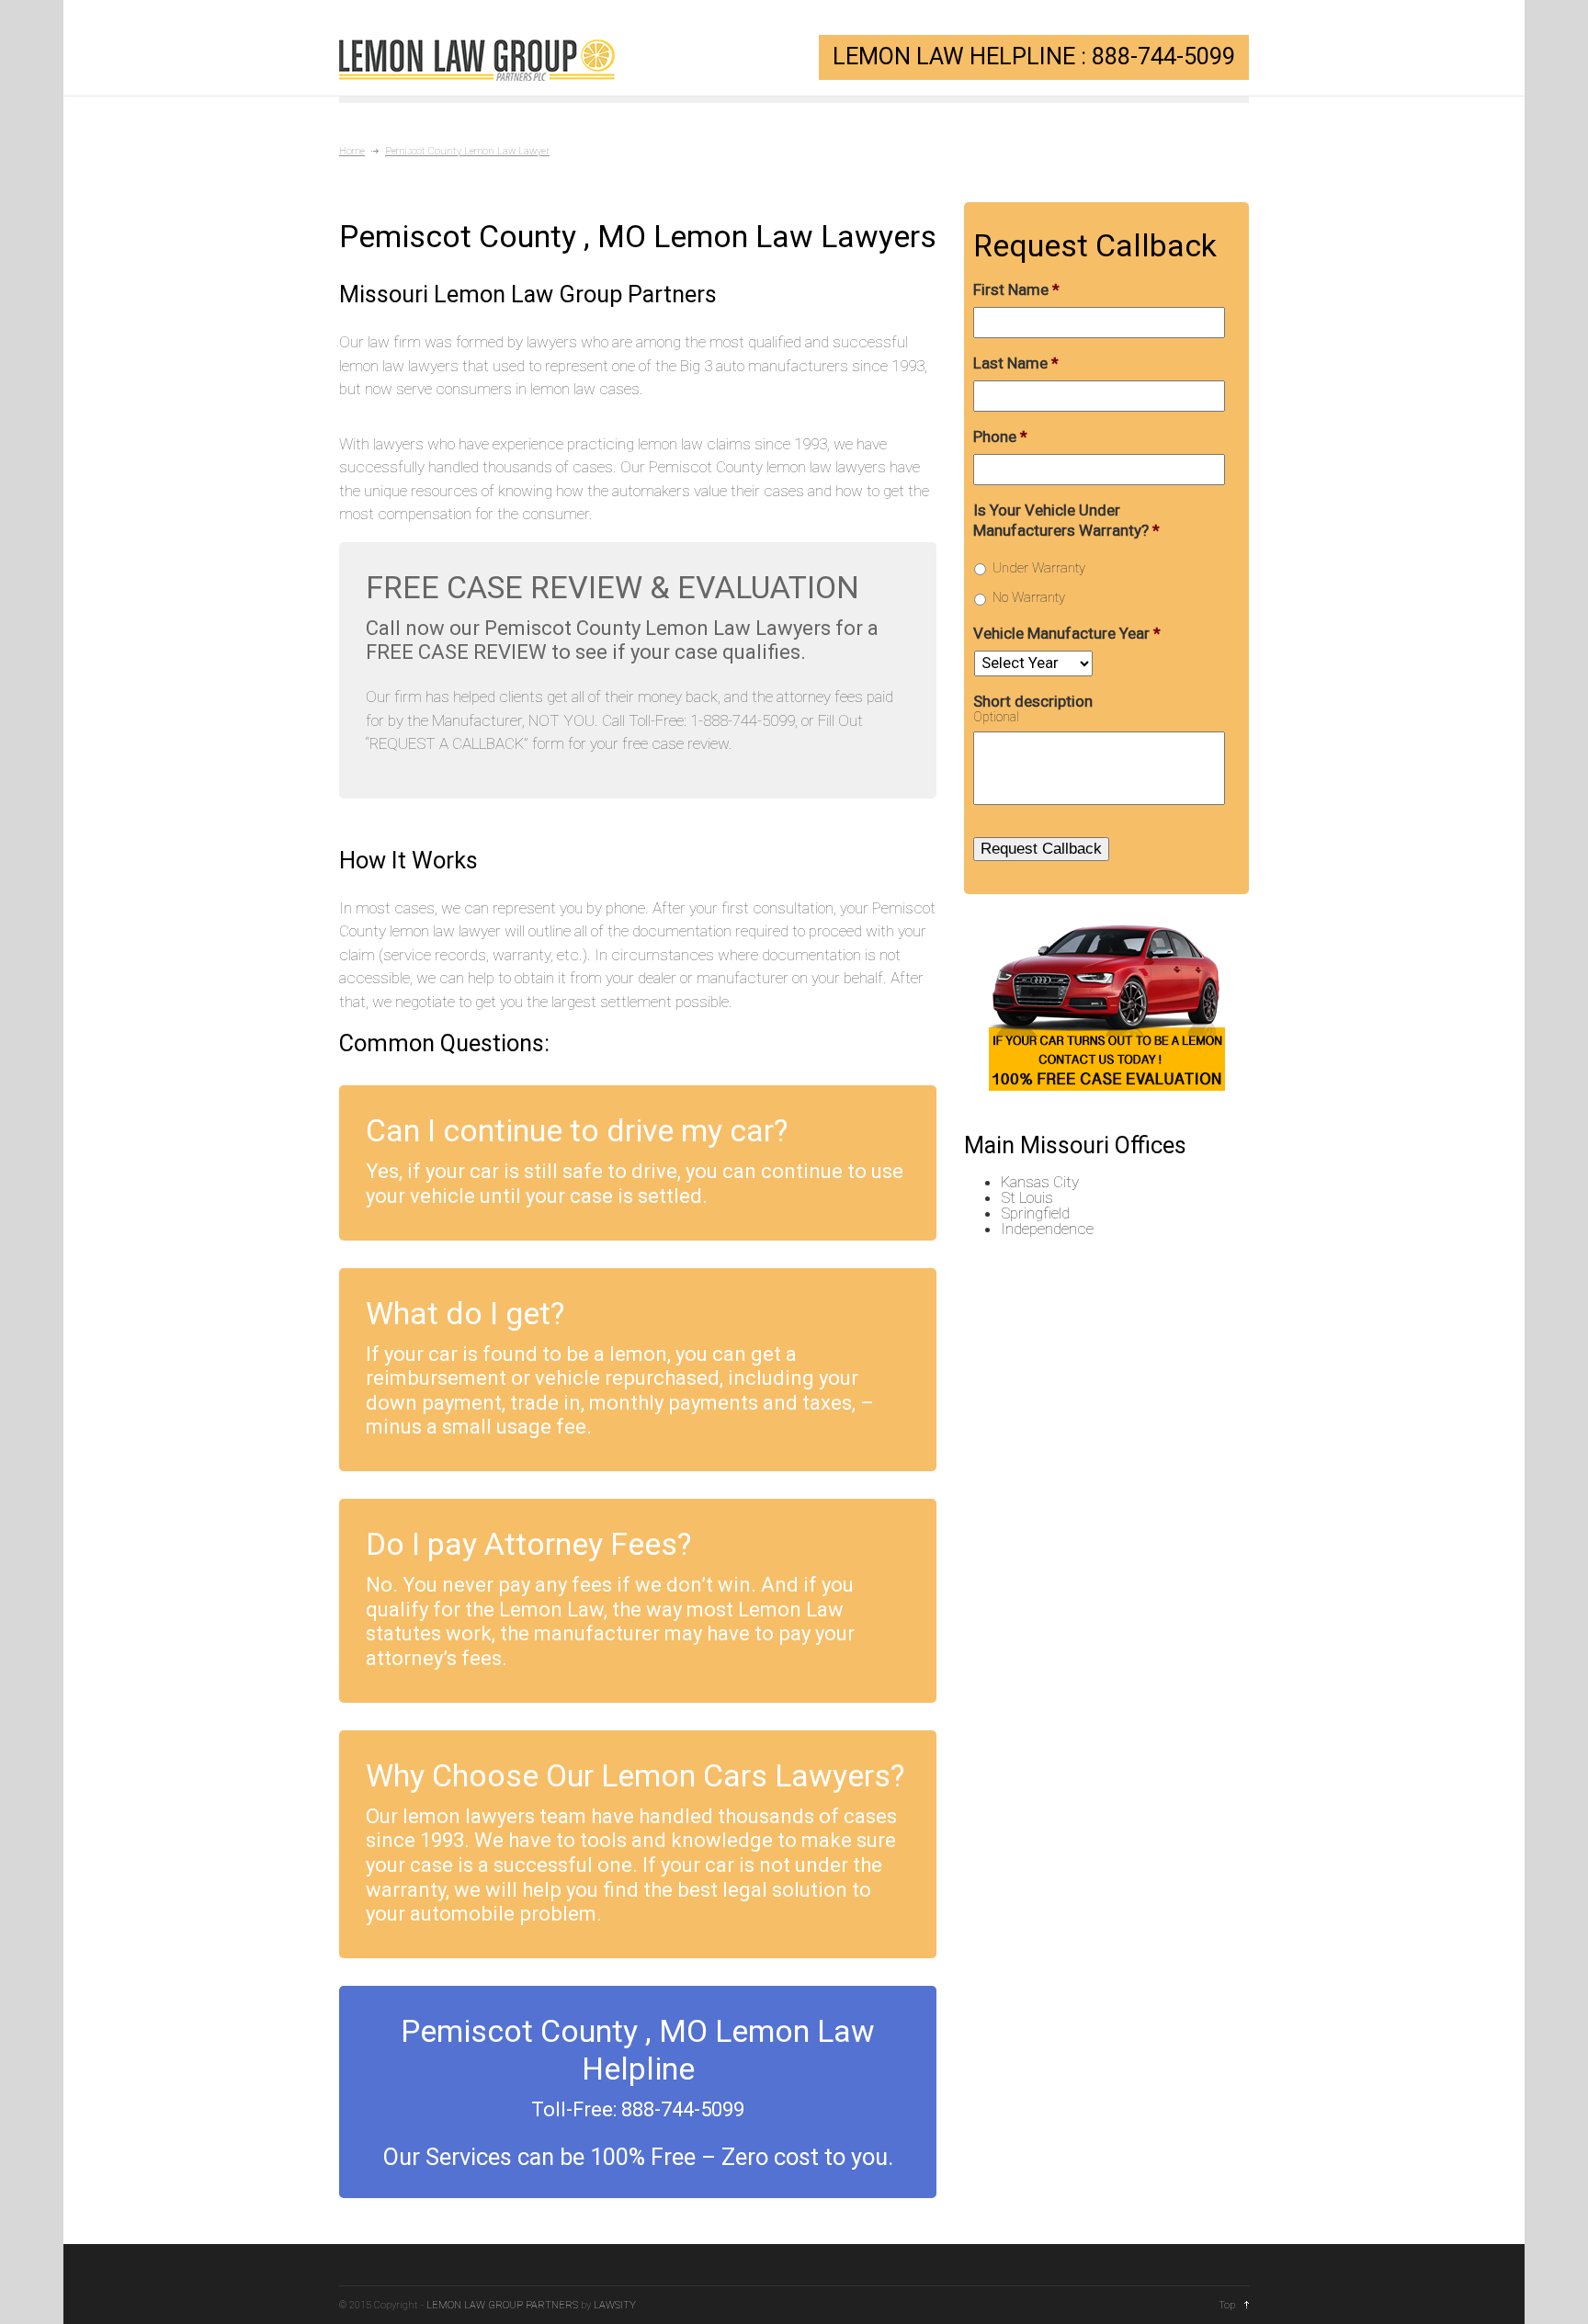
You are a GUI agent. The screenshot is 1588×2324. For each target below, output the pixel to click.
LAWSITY (615, 2305)
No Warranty (1029, 597)
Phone (1000, 436)
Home (352, 151)
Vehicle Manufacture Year (1067, 633)
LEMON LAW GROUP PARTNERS (502, 2305)
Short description (1033, 701)
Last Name (1016, 363)
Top (1227, 2305)
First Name (1016, 289)
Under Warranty (1039, 568)
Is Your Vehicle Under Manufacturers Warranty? (1066, 520)
